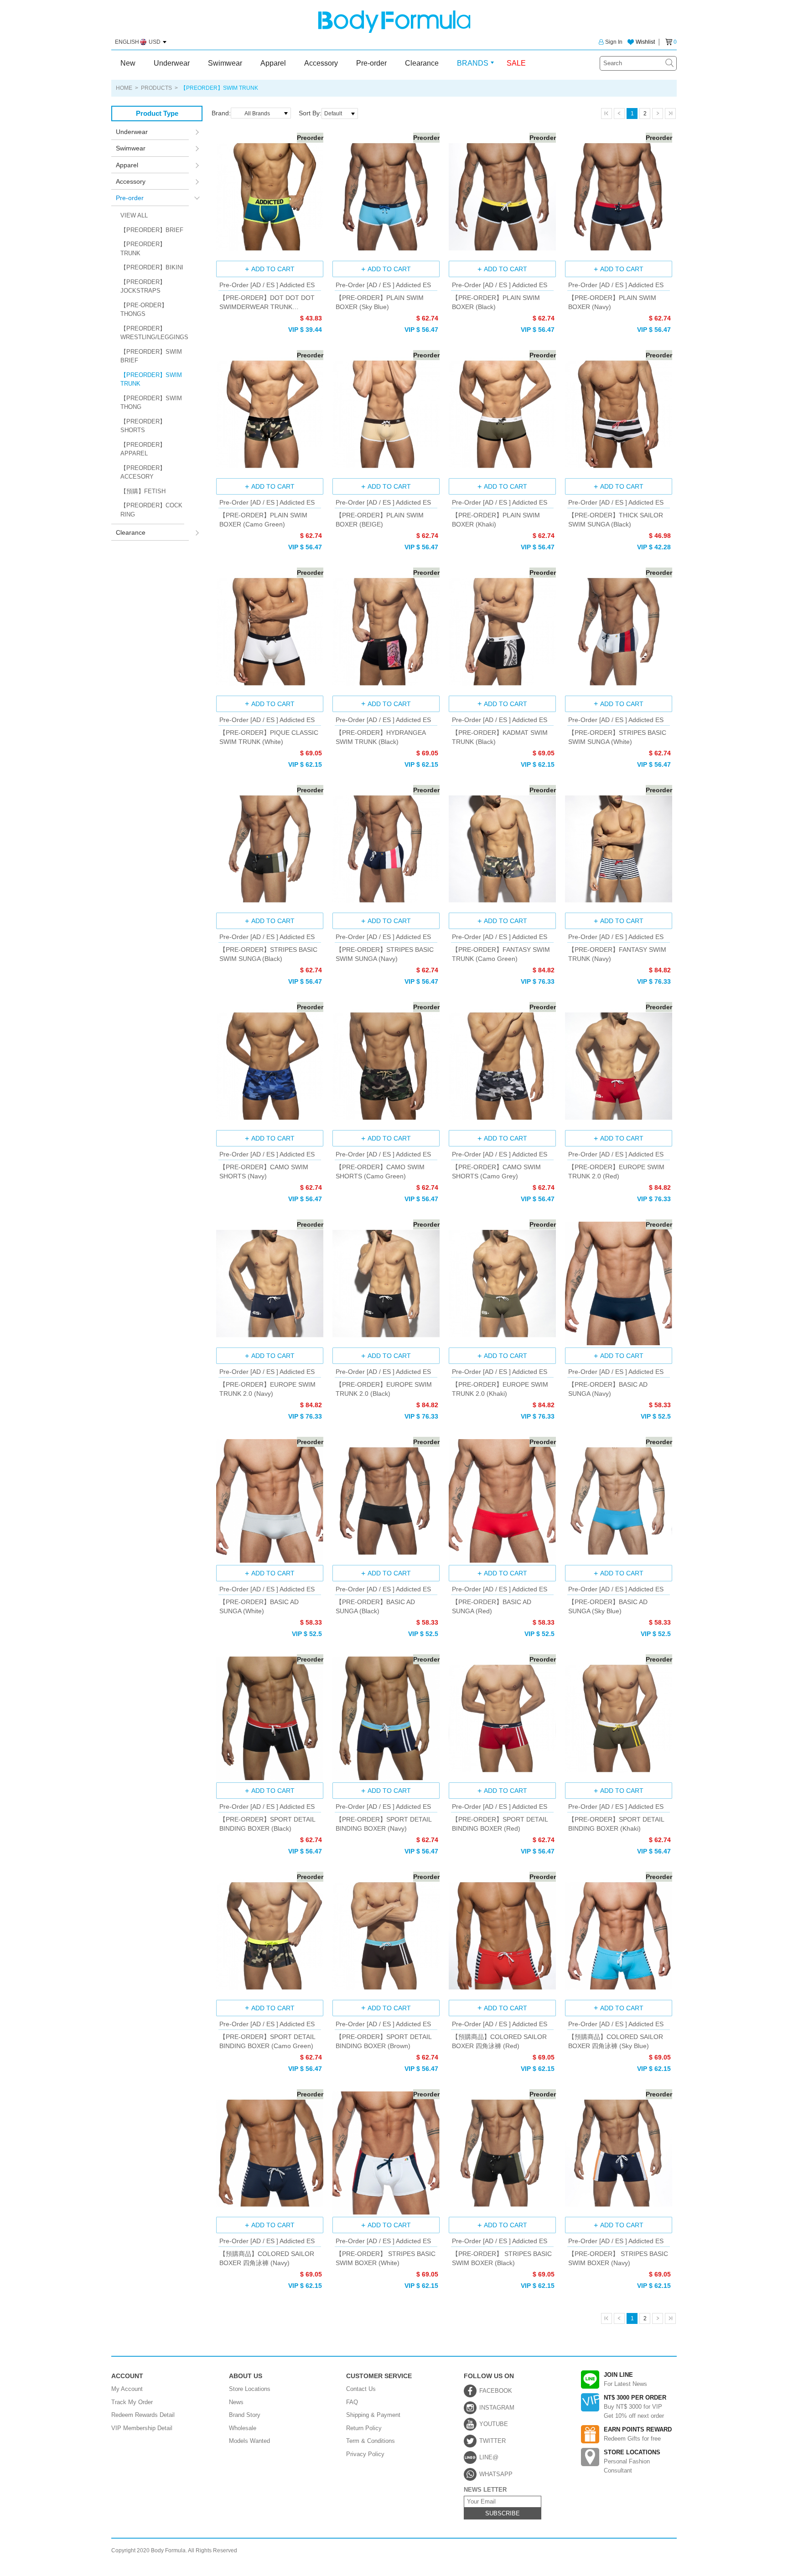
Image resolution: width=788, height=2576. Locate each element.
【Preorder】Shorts (143, 426)
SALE (516, 63)
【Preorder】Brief (152, 230)
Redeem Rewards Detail (143, 2415)
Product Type (157, 113)
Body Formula (394, 22)
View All (134, 215)
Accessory (321, 63)
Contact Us (361, 2389)
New (128, 63)
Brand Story (245, 2415)
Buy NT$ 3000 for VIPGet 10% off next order (635, 2407)
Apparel (273, 63)
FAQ (352, 2402)
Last (670, 114)
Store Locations (250, 2389)
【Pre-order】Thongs (144, 310)
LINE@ (489, 2457)
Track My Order (132, 2402)
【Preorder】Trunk (143, 249)
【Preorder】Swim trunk (151, 379)
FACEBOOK (496, 2391)
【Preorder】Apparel (143, 449)
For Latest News (625, 2379)
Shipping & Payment (373, 2415)
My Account (127, 2389)
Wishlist (645, 42)
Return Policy (364, 2428)
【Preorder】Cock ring (151, 510)
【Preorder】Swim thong (151, 403)
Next (658, 114)
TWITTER (493, 2441)
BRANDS (473, 63)
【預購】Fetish (143, 491)
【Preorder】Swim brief (151, 356)
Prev (619, 114)
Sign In (614, 42)
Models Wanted (249, 2441)
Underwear (172, 63)
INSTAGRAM (497, 2408)
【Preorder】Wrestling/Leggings (152, 333)
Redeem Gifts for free (638, 2434)
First (607, 114)
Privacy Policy (365, 2454)
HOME (124, 88)
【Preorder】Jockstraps (143, 287)
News (236, 2402)
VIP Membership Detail (142, 2428)
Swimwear (225, 63)
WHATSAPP (496, 2474)
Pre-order (371, 63)
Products (156, 88)
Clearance (422, 63)
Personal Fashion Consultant (632, 2461)
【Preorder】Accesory (143, 472)
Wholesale (243, 2428)
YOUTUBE (494, 2424)
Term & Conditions (371, 2441)
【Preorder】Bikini (152, 267)
